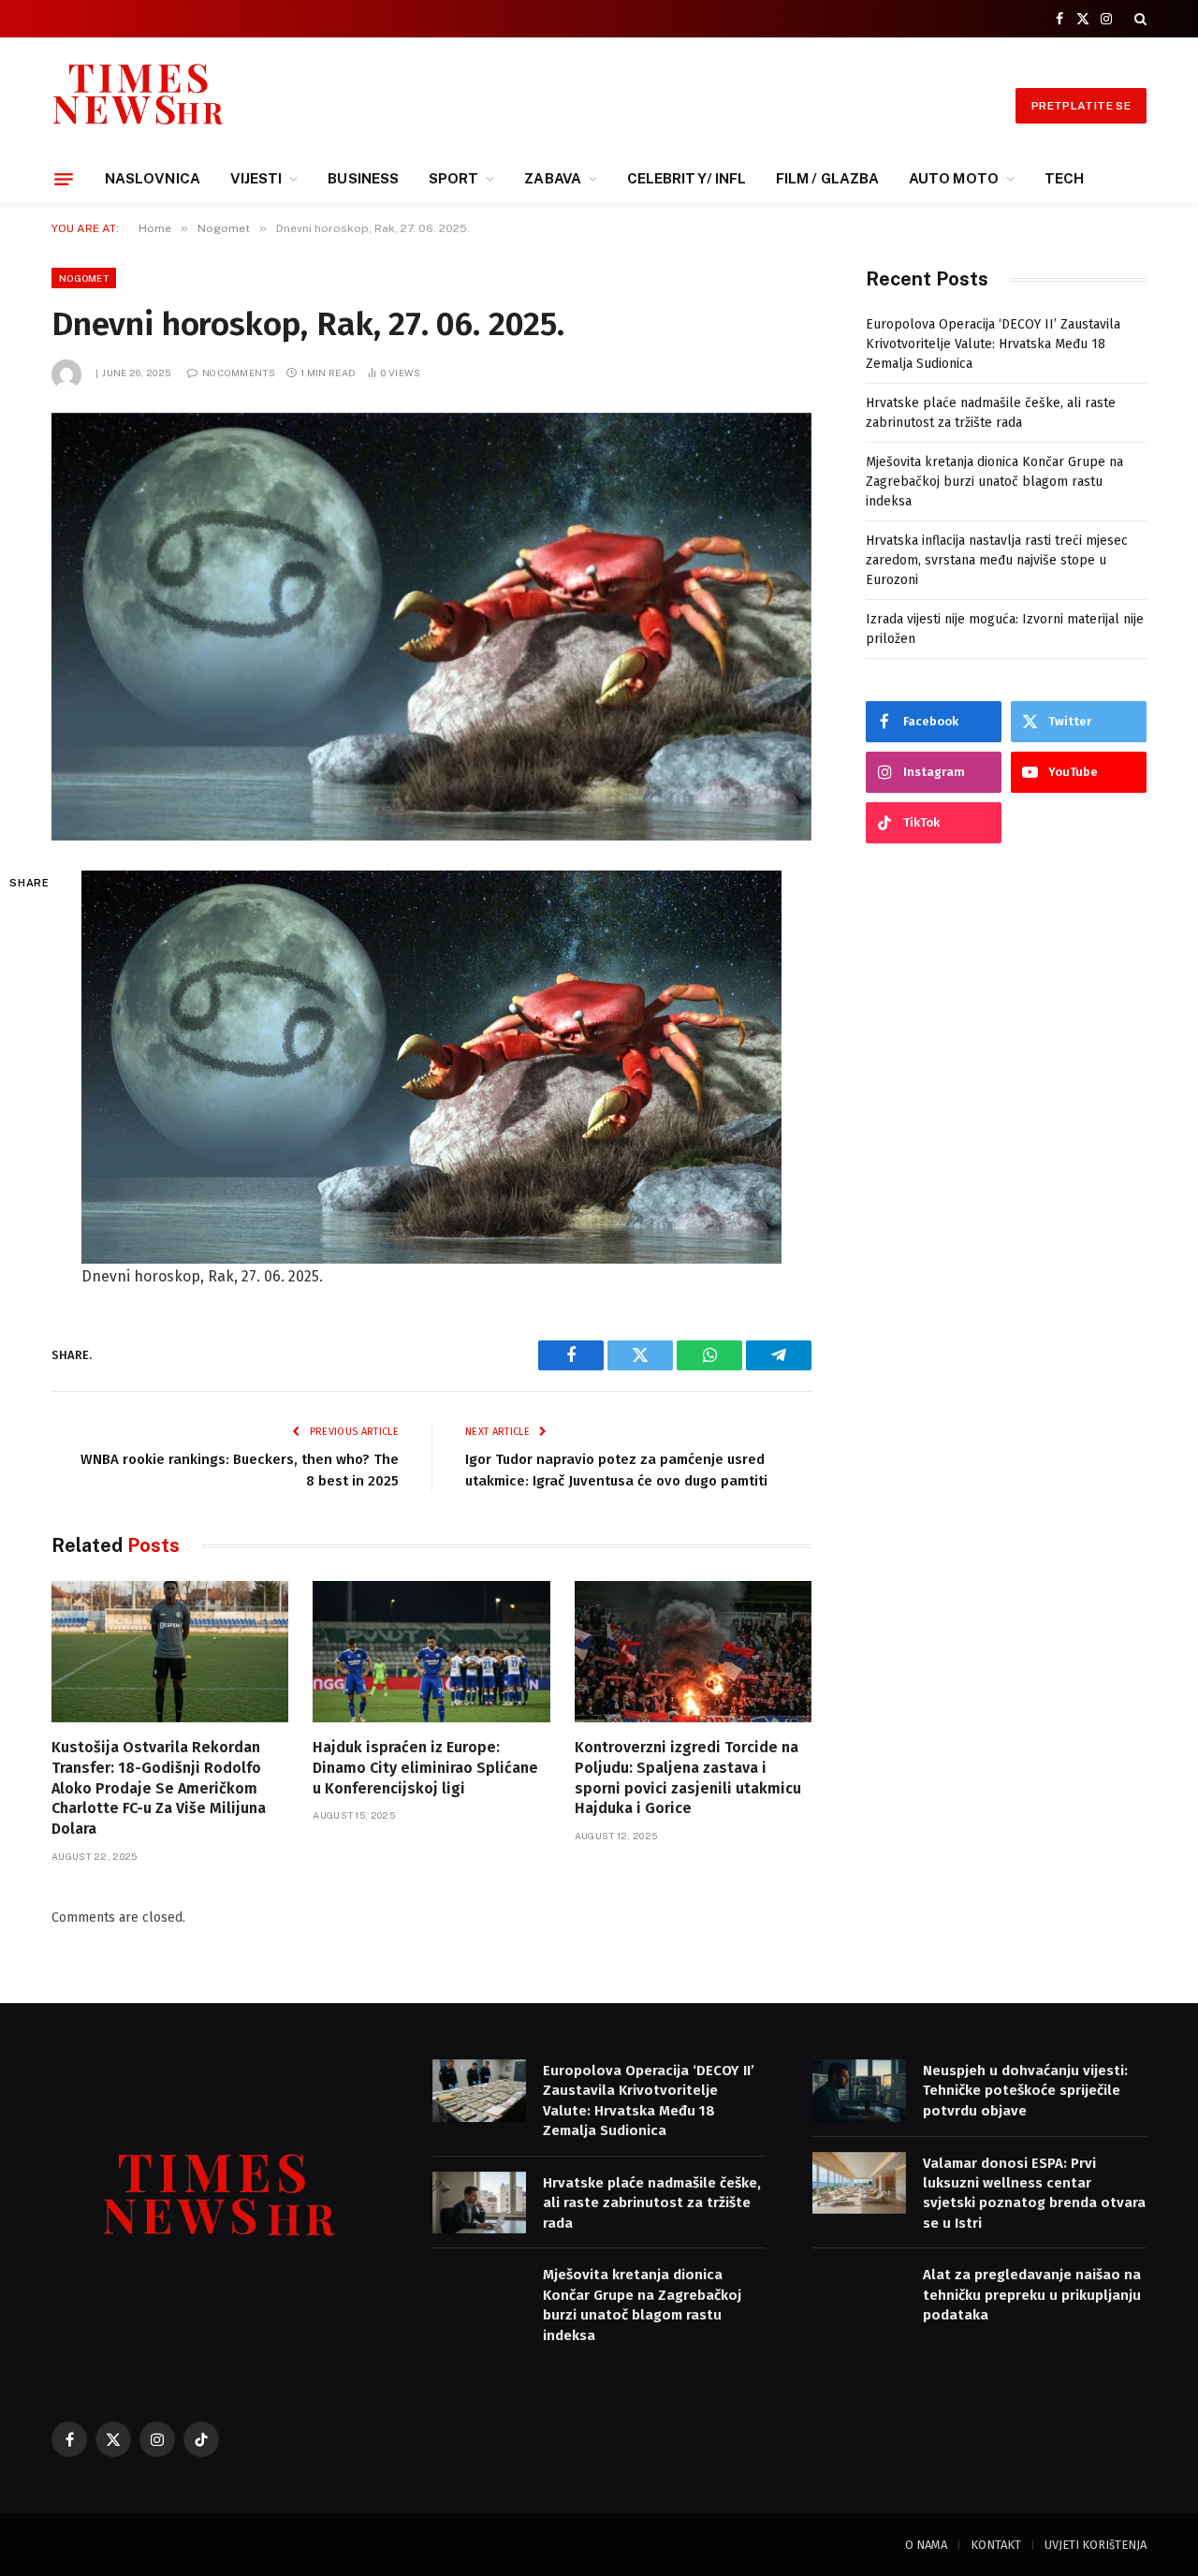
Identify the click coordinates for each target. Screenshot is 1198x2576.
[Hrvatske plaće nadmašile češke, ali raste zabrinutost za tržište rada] (479, 2203)
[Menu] (64, 179)
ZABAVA (552, 178)
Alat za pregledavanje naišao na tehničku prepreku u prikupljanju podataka (1032, 2295)
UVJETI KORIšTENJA (1096, 2545)
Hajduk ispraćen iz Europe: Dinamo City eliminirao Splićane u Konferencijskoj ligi (425, 1768)
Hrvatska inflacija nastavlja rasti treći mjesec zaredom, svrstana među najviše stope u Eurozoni (997, 560)
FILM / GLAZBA (827, 178)
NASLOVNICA (153, 178)
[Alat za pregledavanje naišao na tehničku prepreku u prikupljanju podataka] (859, 2295)
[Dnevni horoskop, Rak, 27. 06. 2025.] (431, 627)
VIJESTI (256, 178)
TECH (1064, 178)
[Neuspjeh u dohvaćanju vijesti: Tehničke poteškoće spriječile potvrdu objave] (859, 2091)
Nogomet (84, 278)
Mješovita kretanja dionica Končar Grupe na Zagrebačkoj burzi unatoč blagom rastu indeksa (994, 482)
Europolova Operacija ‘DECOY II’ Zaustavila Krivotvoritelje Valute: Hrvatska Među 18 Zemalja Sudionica (993, 344)
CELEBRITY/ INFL (687, 178)
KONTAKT (996, 2545)
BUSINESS (363, 178)
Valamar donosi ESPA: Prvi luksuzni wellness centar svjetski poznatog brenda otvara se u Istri (1034, 2193)
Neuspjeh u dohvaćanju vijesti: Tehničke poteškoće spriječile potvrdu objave (1025, 2091)
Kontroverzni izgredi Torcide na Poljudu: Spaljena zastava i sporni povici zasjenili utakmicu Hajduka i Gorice (688, 1778)
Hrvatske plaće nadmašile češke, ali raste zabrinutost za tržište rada (652, 2203)
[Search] (1139, 19)
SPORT (453, 178)
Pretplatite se (1081, 106)
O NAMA (926, 2545)
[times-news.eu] (139, 105)
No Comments (239, 373)
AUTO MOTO (954, 178)
